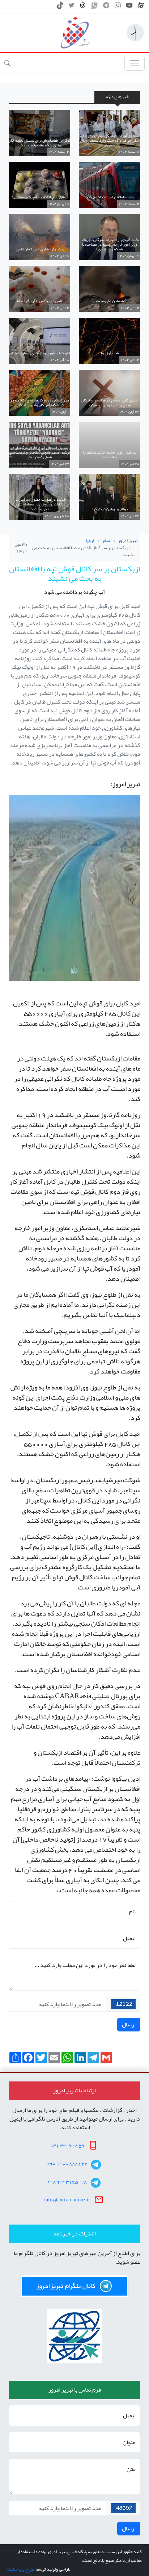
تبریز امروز (128, 541)
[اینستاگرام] (118, 7)
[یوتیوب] (129, 7)
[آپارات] (141, 7)
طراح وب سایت (20, 2569)
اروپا (90, 541)
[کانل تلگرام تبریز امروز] (74, 2286)
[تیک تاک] (60, 7)
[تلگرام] (106, 7)
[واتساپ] (95, 7)
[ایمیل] (83, 7)
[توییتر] (71, 7)
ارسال (129, 2025)
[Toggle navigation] (135, 63)
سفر (106, 541)
